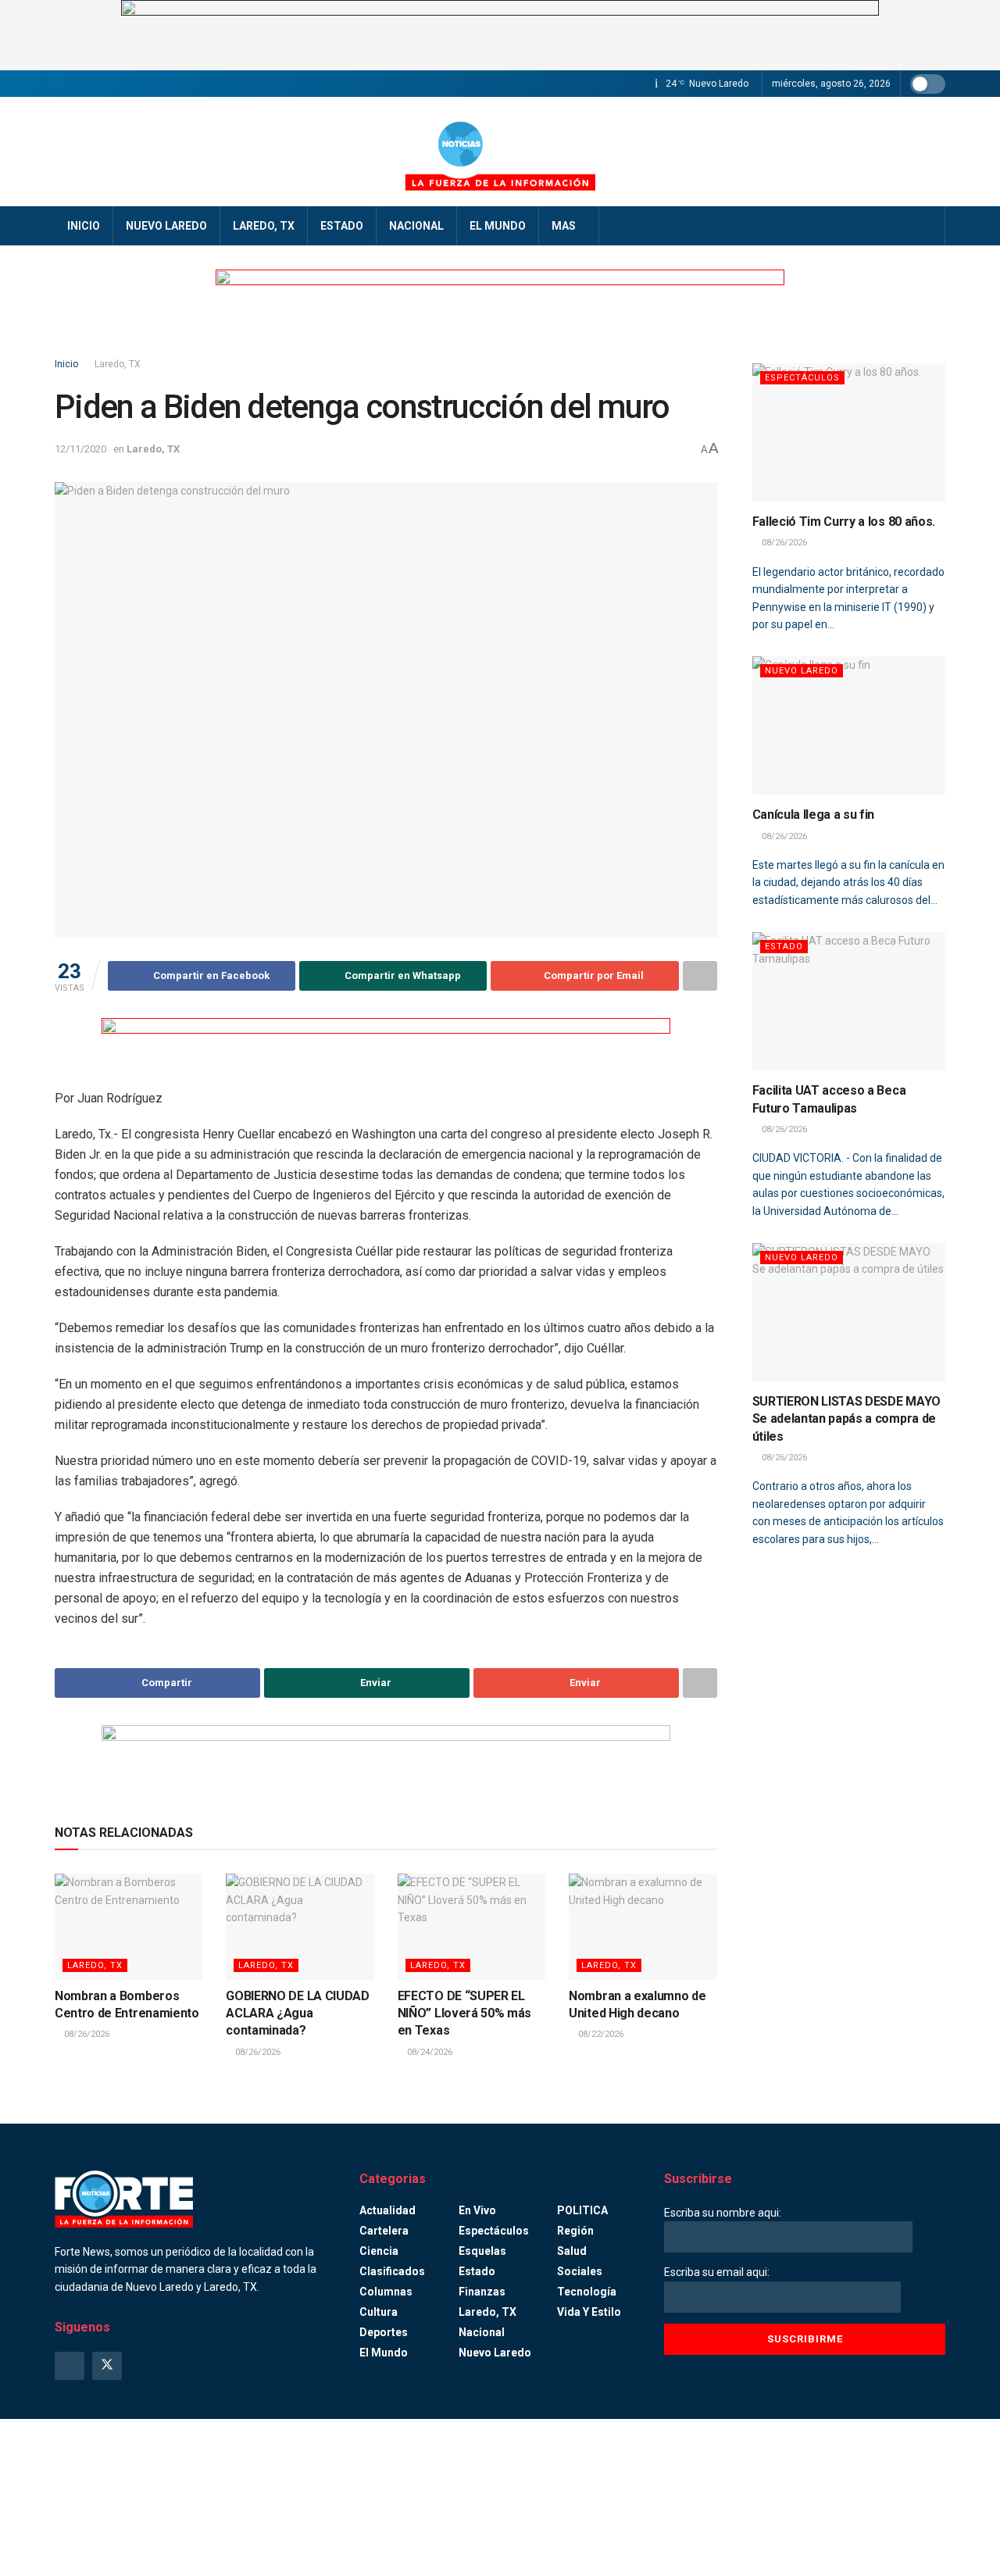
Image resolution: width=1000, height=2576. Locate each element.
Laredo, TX (264, 226)
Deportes (384, 2332)
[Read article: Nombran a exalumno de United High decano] (643, 1926)
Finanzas (482, 2292)
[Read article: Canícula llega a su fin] (849, 725)
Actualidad (387, 2210)
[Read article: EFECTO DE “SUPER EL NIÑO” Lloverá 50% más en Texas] (471, 1926)
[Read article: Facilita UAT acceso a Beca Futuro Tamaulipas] (849, 1001)
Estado (342, 226)
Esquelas (482, 2251)
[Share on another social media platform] (700, 976)
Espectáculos (802, 378)
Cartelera (384, 2231)
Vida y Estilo (589, 2312)
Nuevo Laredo (166, 226)
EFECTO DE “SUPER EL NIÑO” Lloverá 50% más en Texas (464, 2013)
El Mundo (498, 226)
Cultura (379, 2312)
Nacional (416, 226)
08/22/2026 (600, 2034)
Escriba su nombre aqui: (723, 2213)
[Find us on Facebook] (70, 2366)
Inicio (84, 226)
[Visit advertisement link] (500, 35)
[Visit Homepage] (500, 152)
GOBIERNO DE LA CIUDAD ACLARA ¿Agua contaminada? (297, 2013)
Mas (564, 226)
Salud (572, 2251)
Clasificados (392, 2271)
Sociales (580, 2271)
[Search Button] (928, 226)
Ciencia (379, 2251)
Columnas (386, 2292)
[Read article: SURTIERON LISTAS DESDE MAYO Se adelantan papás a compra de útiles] (849, 1312)
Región (575, 2231)
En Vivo (477, 2210)
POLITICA (582, 2210)
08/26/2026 (86, 2034)
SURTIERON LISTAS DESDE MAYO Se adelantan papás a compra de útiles (846, 1419)
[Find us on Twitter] (107, 2366)
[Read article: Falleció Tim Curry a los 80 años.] (849, 432)
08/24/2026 (429, 2052)
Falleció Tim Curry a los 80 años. (844, 522)
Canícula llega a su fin (814, 815)
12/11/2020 (80, 449)
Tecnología (587, 2292)
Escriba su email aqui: (717, 2272)
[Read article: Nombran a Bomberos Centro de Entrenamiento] (129, 1926)
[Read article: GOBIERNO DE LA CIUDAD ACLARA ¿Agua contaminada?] (300, 1926)
